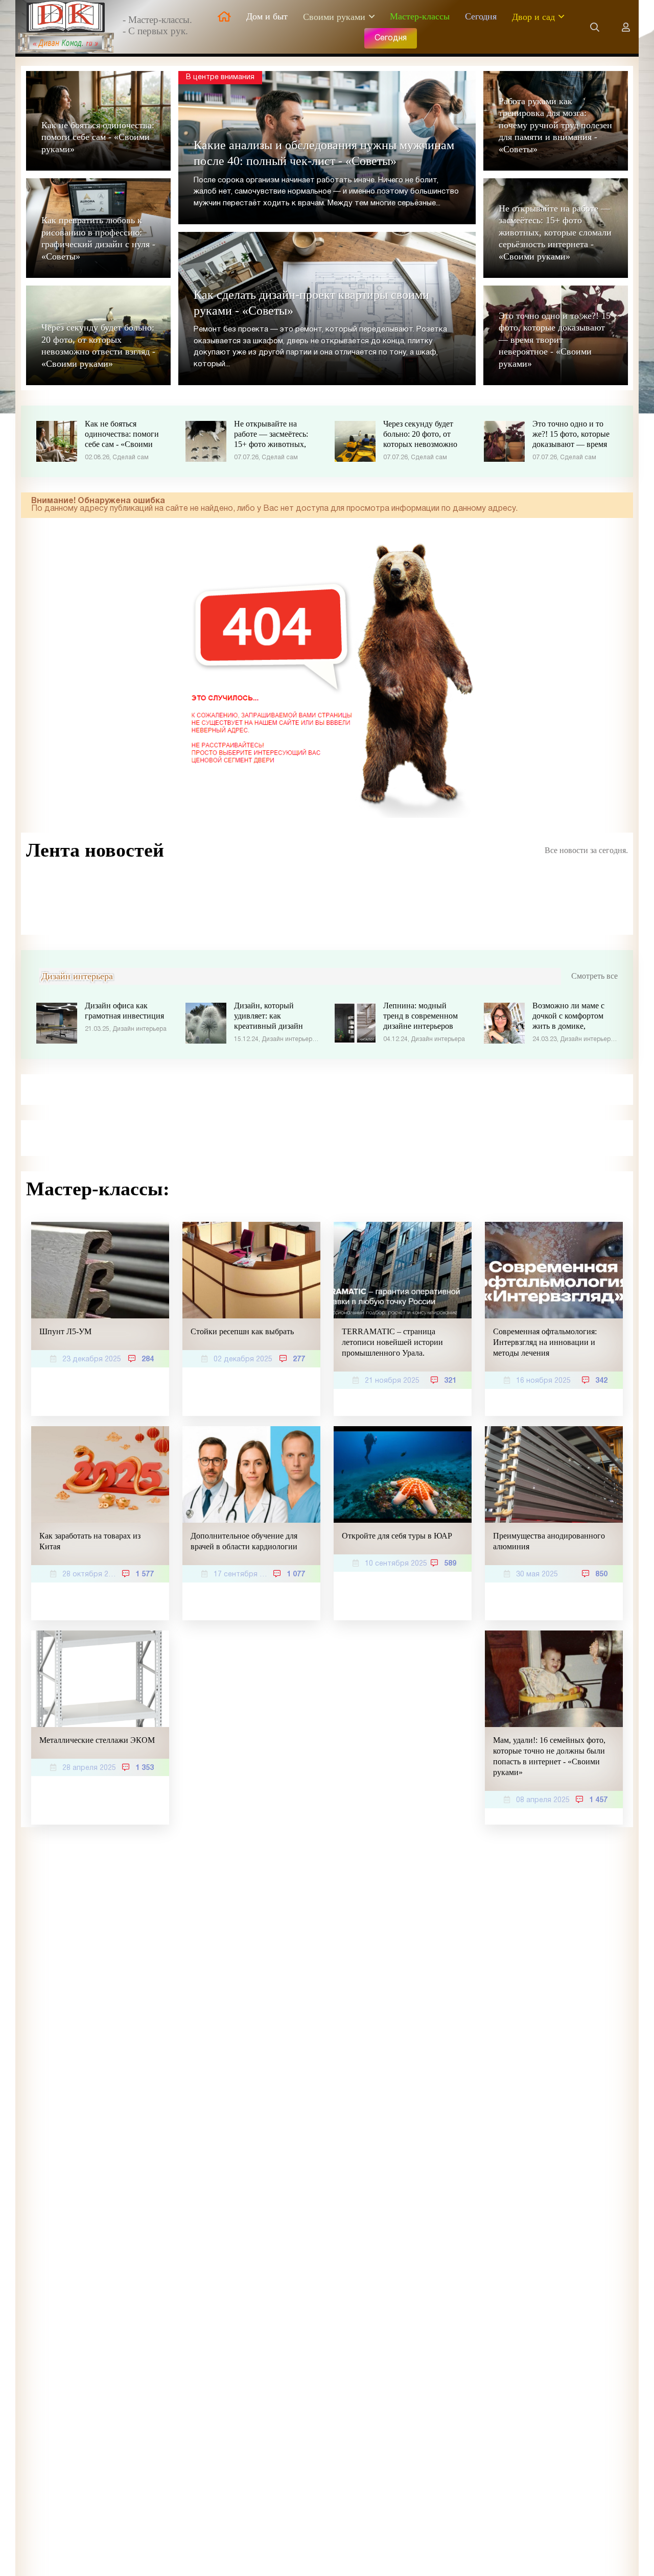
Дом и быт (267, 16)
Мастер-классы (420, 16)
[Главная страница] (224, 17)
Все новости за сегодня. (586, 850)
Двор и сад (533, 17)
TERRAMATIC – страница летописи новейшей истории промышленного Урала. (392, 1342)
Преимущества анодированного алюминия (549, 1541)
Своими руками (334, 17)
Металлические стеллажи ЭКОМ (97, 1740)
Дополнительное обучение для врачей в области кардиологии (244, 1541)
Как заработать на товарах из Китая (90, 1541)
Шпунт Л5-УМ (65, 1331)
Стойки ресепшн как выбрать (242, 1331)
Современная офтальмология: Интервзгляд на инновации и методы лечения (545, 1342)
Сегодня (481, 16)
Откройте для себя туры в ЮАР (397, 1536)
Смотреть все (594, 976)
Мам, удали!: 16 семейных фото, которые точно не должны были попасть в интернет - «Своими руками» (549, 1756)
